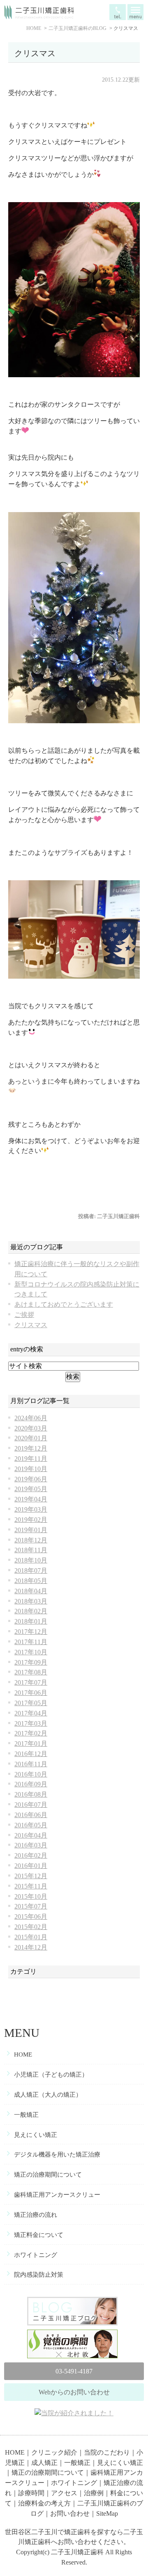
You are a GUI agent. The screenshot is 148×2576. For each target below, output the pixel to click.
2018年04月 (31, 1591)
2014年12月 (31, 1947)
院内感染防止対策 (39, 2275)
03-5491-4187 (74, 2371)
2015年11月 (31, 1886)
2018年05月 (31, 1581)
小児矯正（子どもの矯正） (51, 2075)
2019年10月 (31, 1469)
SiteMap (107, 2513)
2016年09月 (31, 1784)
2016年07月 (31, 1805)
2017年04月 (31, 1713)
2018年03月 (31, 1601)
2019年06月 (31, 1479)
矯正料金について (39, 2235)
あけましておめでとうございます (64, 1304)
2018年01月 (31, 1621)
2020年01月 (31, 1438)
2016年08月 (31, 1794)
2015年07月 (31, 1906)
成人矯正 (44, 2463)
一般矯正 (26, 2115)
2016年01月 (31, 1866)
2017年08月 (31, 1672)
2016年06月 (31, 1815)
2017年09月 (31, 1662)
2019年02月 (31, 1520)
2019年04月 (31, 1499)
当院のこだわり (107, 2452)
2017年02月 (31, 1733)
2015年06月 (31, 1917)
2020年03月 (31, 1428)
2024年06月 (31, 1418)
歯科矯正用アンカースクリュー (57, 2195)
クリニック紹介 (54, 2452)
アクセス (64, 2493)
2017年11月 (31, 1642)
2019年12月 (31, 1448)
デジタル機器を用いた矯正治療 (57, 2155)
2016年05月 (31, 1825)
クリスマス (35, 53)
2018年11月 (31, 1550)
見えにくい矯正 (36, 2135)
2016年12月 (31, 1754)
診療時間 (31, 2493)
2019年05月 (31, 1489)
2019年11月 (31, 1459)
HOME (23, 2054)
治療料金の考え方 (44, 2503)
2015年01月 (31, 1937)
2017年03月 (31, 1723)
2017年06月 (31, 1693)
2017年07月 (31, 1682)
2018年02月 (31, 1611)
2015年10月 (31, 1896)
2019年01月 (31, 1530)
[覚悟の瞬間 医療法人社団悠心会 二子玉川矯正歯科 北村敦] (74, 2334)
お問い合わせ (70, 2513)
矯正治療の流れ (36, 2215)
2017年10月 (31, 1652)
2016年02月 (31, 1855)
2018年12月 (31, 1540)
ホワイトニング (36, 2255)
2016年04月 (31, 1835)
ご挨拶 (24, 1315)
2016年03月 (31, 1845)
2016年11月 (31, 1764)
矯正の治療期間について (48, 2175)
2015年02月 (31, 1927)
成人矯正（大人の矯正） (48, 2095)
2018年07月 (31, 1570)
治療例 (94, 2493)
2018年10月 (31, 1560)
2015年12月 (31, 1876)
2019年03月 (31, 1509)
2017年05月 (31, 1703)
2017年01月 (31, 1744)
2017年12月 (31, 1632)
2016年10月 (31, 1774)
